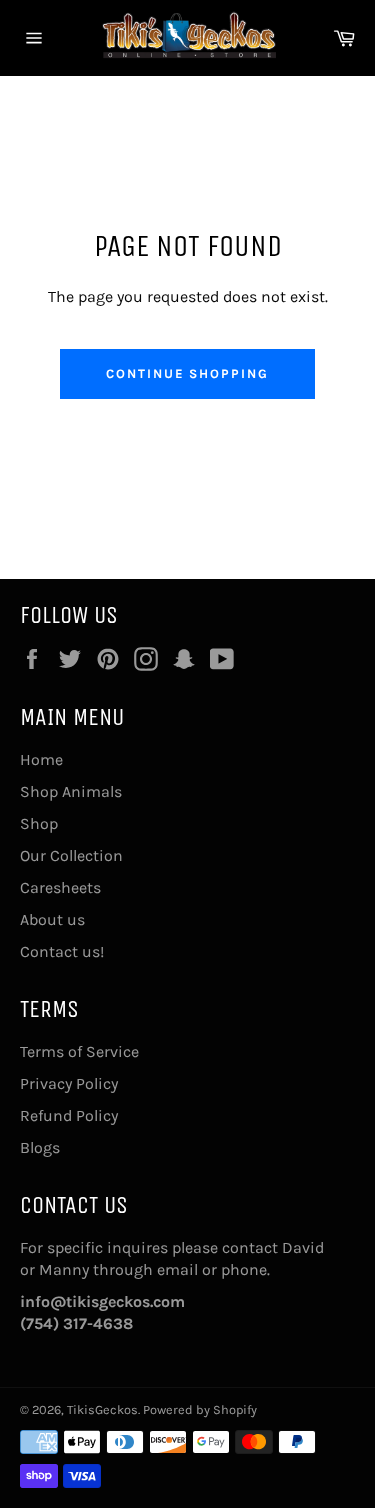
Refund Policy (69, 1115)
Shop (39, 823)
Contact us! (62, 951)
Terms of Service (79, 1051)
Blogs (40, 1147)
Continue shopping (187, 373)
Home (41, 759)
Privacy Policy (69, 1083)
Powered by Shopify (200, 1409)
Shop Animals (71, 791)
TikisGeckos (102, 1409)
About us (52, 919)
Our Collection (71, 855)
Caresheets (60, 887)
